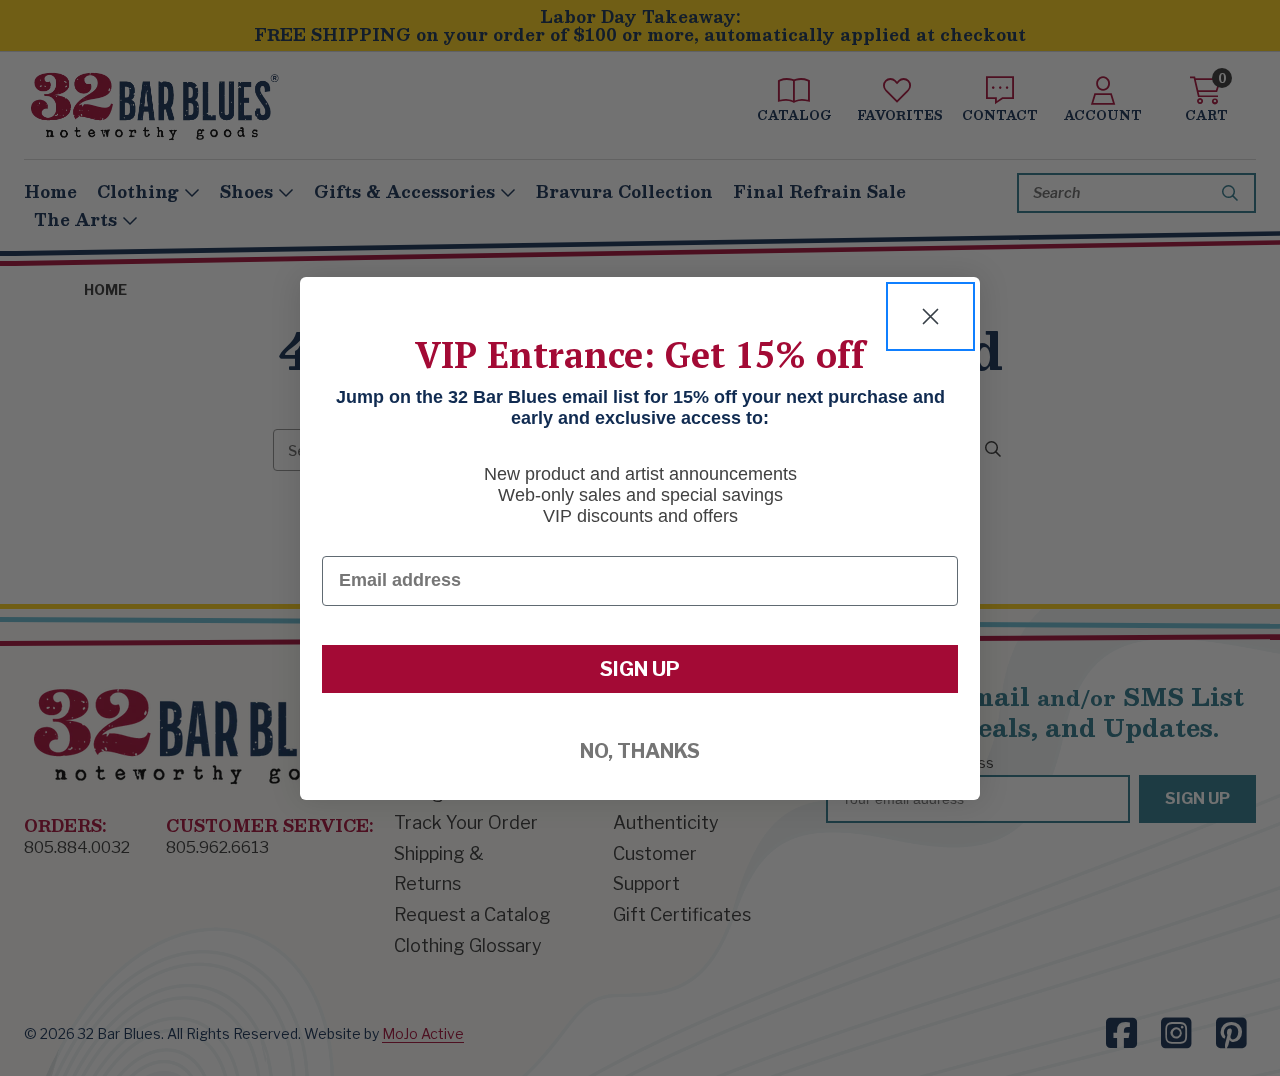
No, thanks (640, 751)
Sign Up (640, 669)
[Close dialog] (930, 316)
